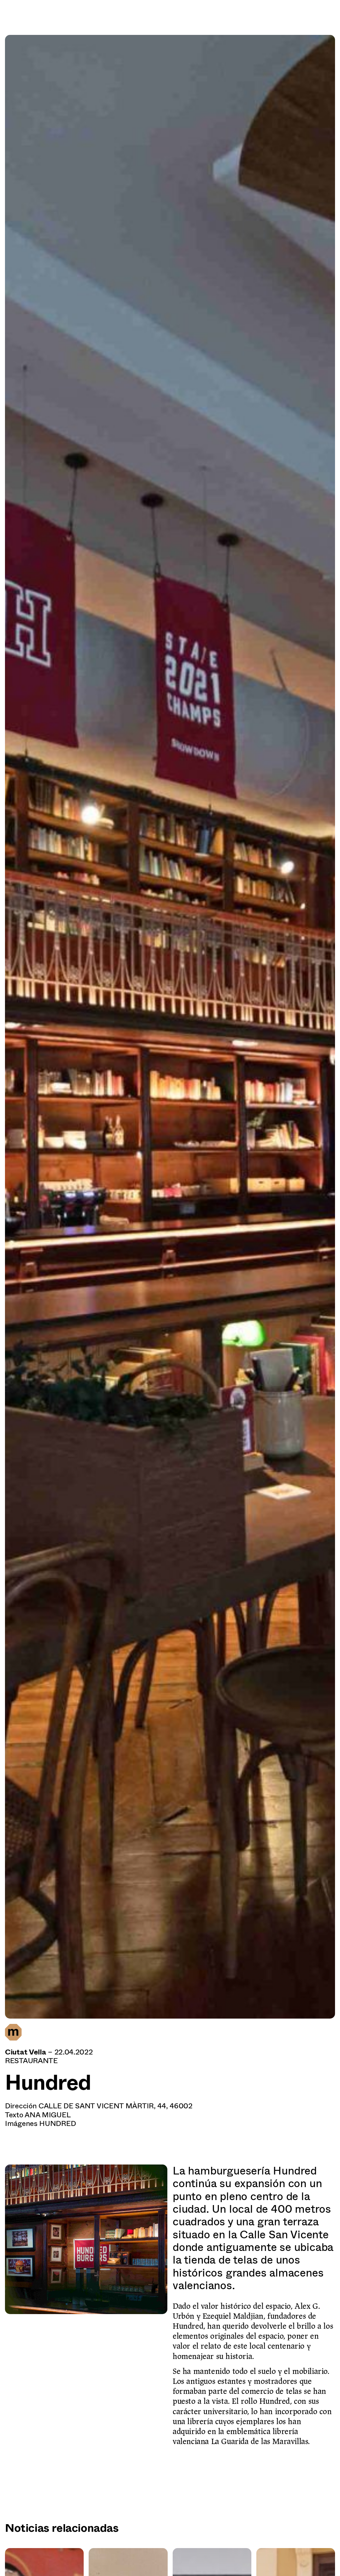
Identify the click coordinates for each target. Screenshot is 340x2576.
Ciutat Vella (25, 2052)
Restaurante (31, 2061)
